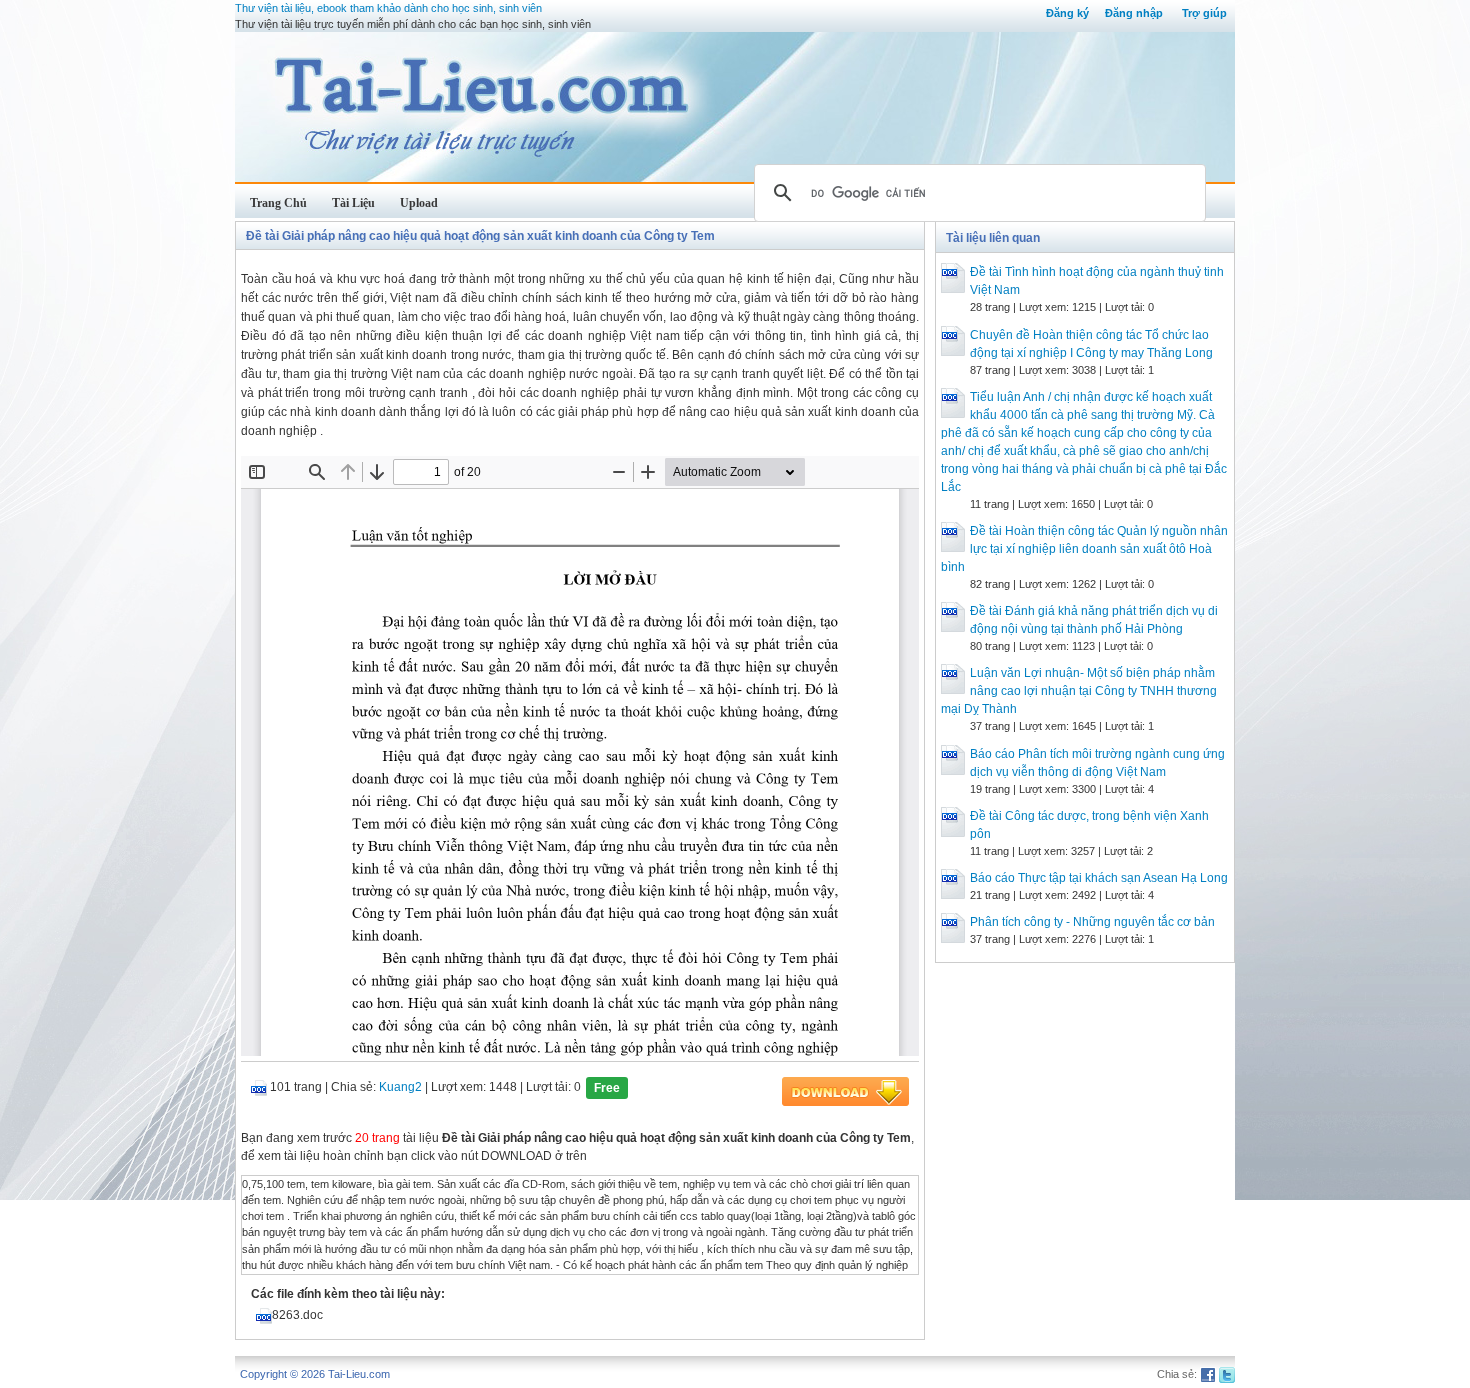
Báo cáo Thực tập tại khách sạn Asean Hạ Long (1099, 878)
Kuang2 (400, 1087)
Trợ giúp (1204, 13)
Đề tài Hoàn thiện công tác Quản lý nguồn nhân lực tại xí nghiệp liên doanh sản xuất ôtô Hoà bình (1084, 549)
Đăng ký (1067, 13)
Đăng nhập (1134, 13)
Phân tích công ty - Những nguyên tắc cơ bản (1092, 922)
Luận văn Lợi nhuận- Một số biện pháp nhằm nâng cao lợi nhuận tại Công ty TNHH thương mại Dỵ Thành (1079, 691)
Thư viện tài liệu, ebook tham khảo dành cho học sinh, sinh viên (388, 8)
